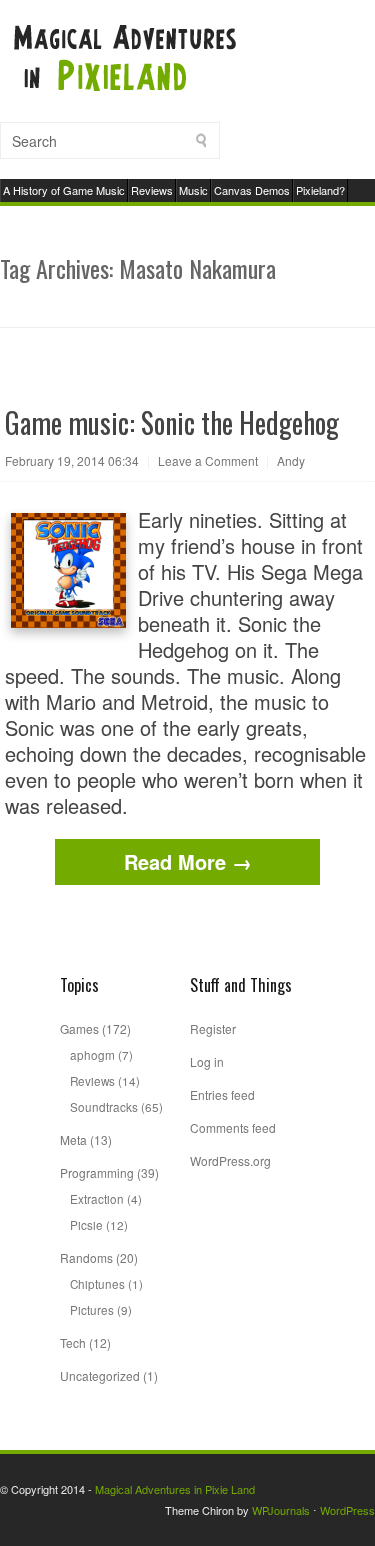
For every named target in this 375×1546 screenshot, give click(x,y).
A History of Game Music (64, 190)
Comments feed (233, 1127)
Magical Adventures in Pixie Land (175, 1489)
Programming (97, 1172)
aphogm (92, 1054)
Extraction (97, 1198)
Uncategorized (100, 1375)
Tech (73, 1342)
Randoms (86, 1257)
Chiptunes (97, 1283)
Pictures (92, 1309)
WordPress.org (230, 1160)
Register (213, 1028)
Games (79, 1028)
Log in (207, 1061)
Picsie (86, 1224)
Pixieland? (320, 190)
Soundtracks (104, 1106)
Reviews (152, 190)
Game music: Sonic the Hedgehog (172, 422)
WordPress (347, 1510)
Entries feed (222, 1094)
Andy (291, 460)
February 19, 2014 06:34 (72, 460)
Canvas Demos (252, 190)
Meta (73, 1139)
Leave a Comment (208, 460)
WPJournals (281, 1510)
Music (193, 190)
